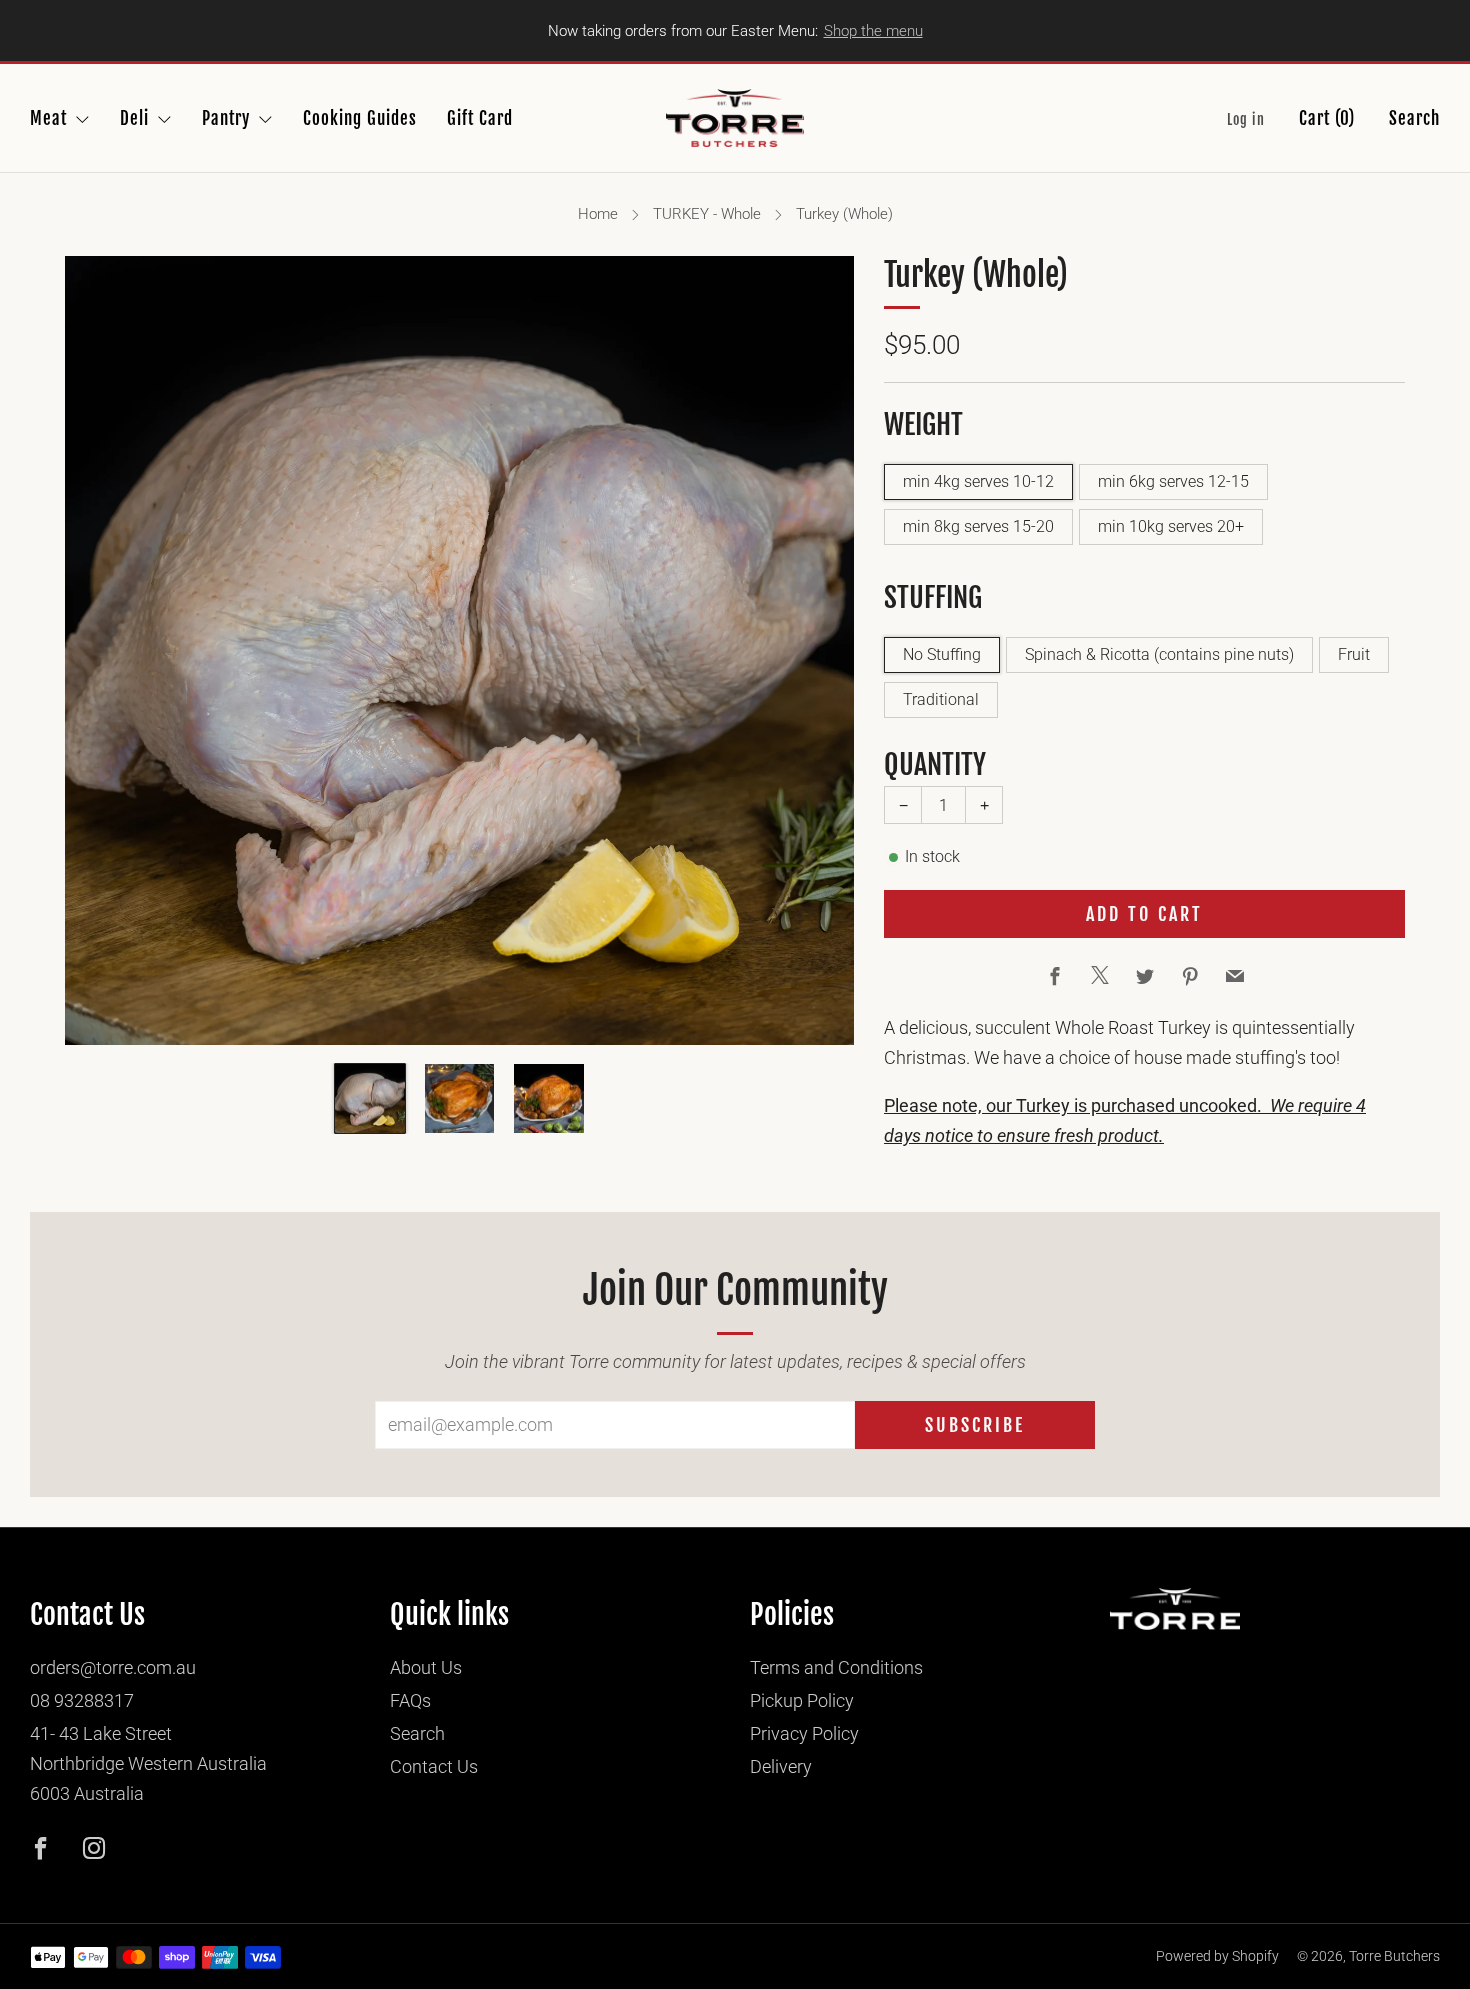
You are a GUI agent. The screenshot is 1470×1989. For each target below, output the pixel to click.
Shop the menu (873, 31)
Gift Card (480, 118)
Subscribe (975, 1425)
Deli (134, 118)
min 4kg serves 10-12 (978, 481)
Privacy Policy (804, 1733)
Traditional (941, 699)
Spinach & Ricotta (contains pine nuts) (1159, 654)
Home (598, 214)
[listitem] (735, 30)
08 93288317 (82, 1700)
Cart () (1327, 118)
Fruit (1354, 654)
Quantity (935, 764)
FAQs (410, 1700)
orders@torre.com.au (113, 1667)
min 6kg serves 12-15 (1173, 481)
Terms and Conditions (836, 1667)
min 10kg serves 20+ (1171, 526)
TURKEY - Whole (707, 214)
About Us (426, 1667)
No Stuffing (942, 654)
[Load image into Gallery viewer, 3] (549, 1099)
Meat (48, 118)
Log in (1246, 119)
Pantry (226, 118)
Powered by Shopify (1217, 1956)
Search (1414, 118)
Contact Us (434, 1766)
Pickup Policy (802, 1700)
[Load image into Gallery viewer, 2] (460, 1099)
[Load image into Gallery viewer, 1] (370, 1099)
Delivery (781, 1766)
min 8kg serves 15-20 (978, 526)
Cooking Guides (360, 118)
